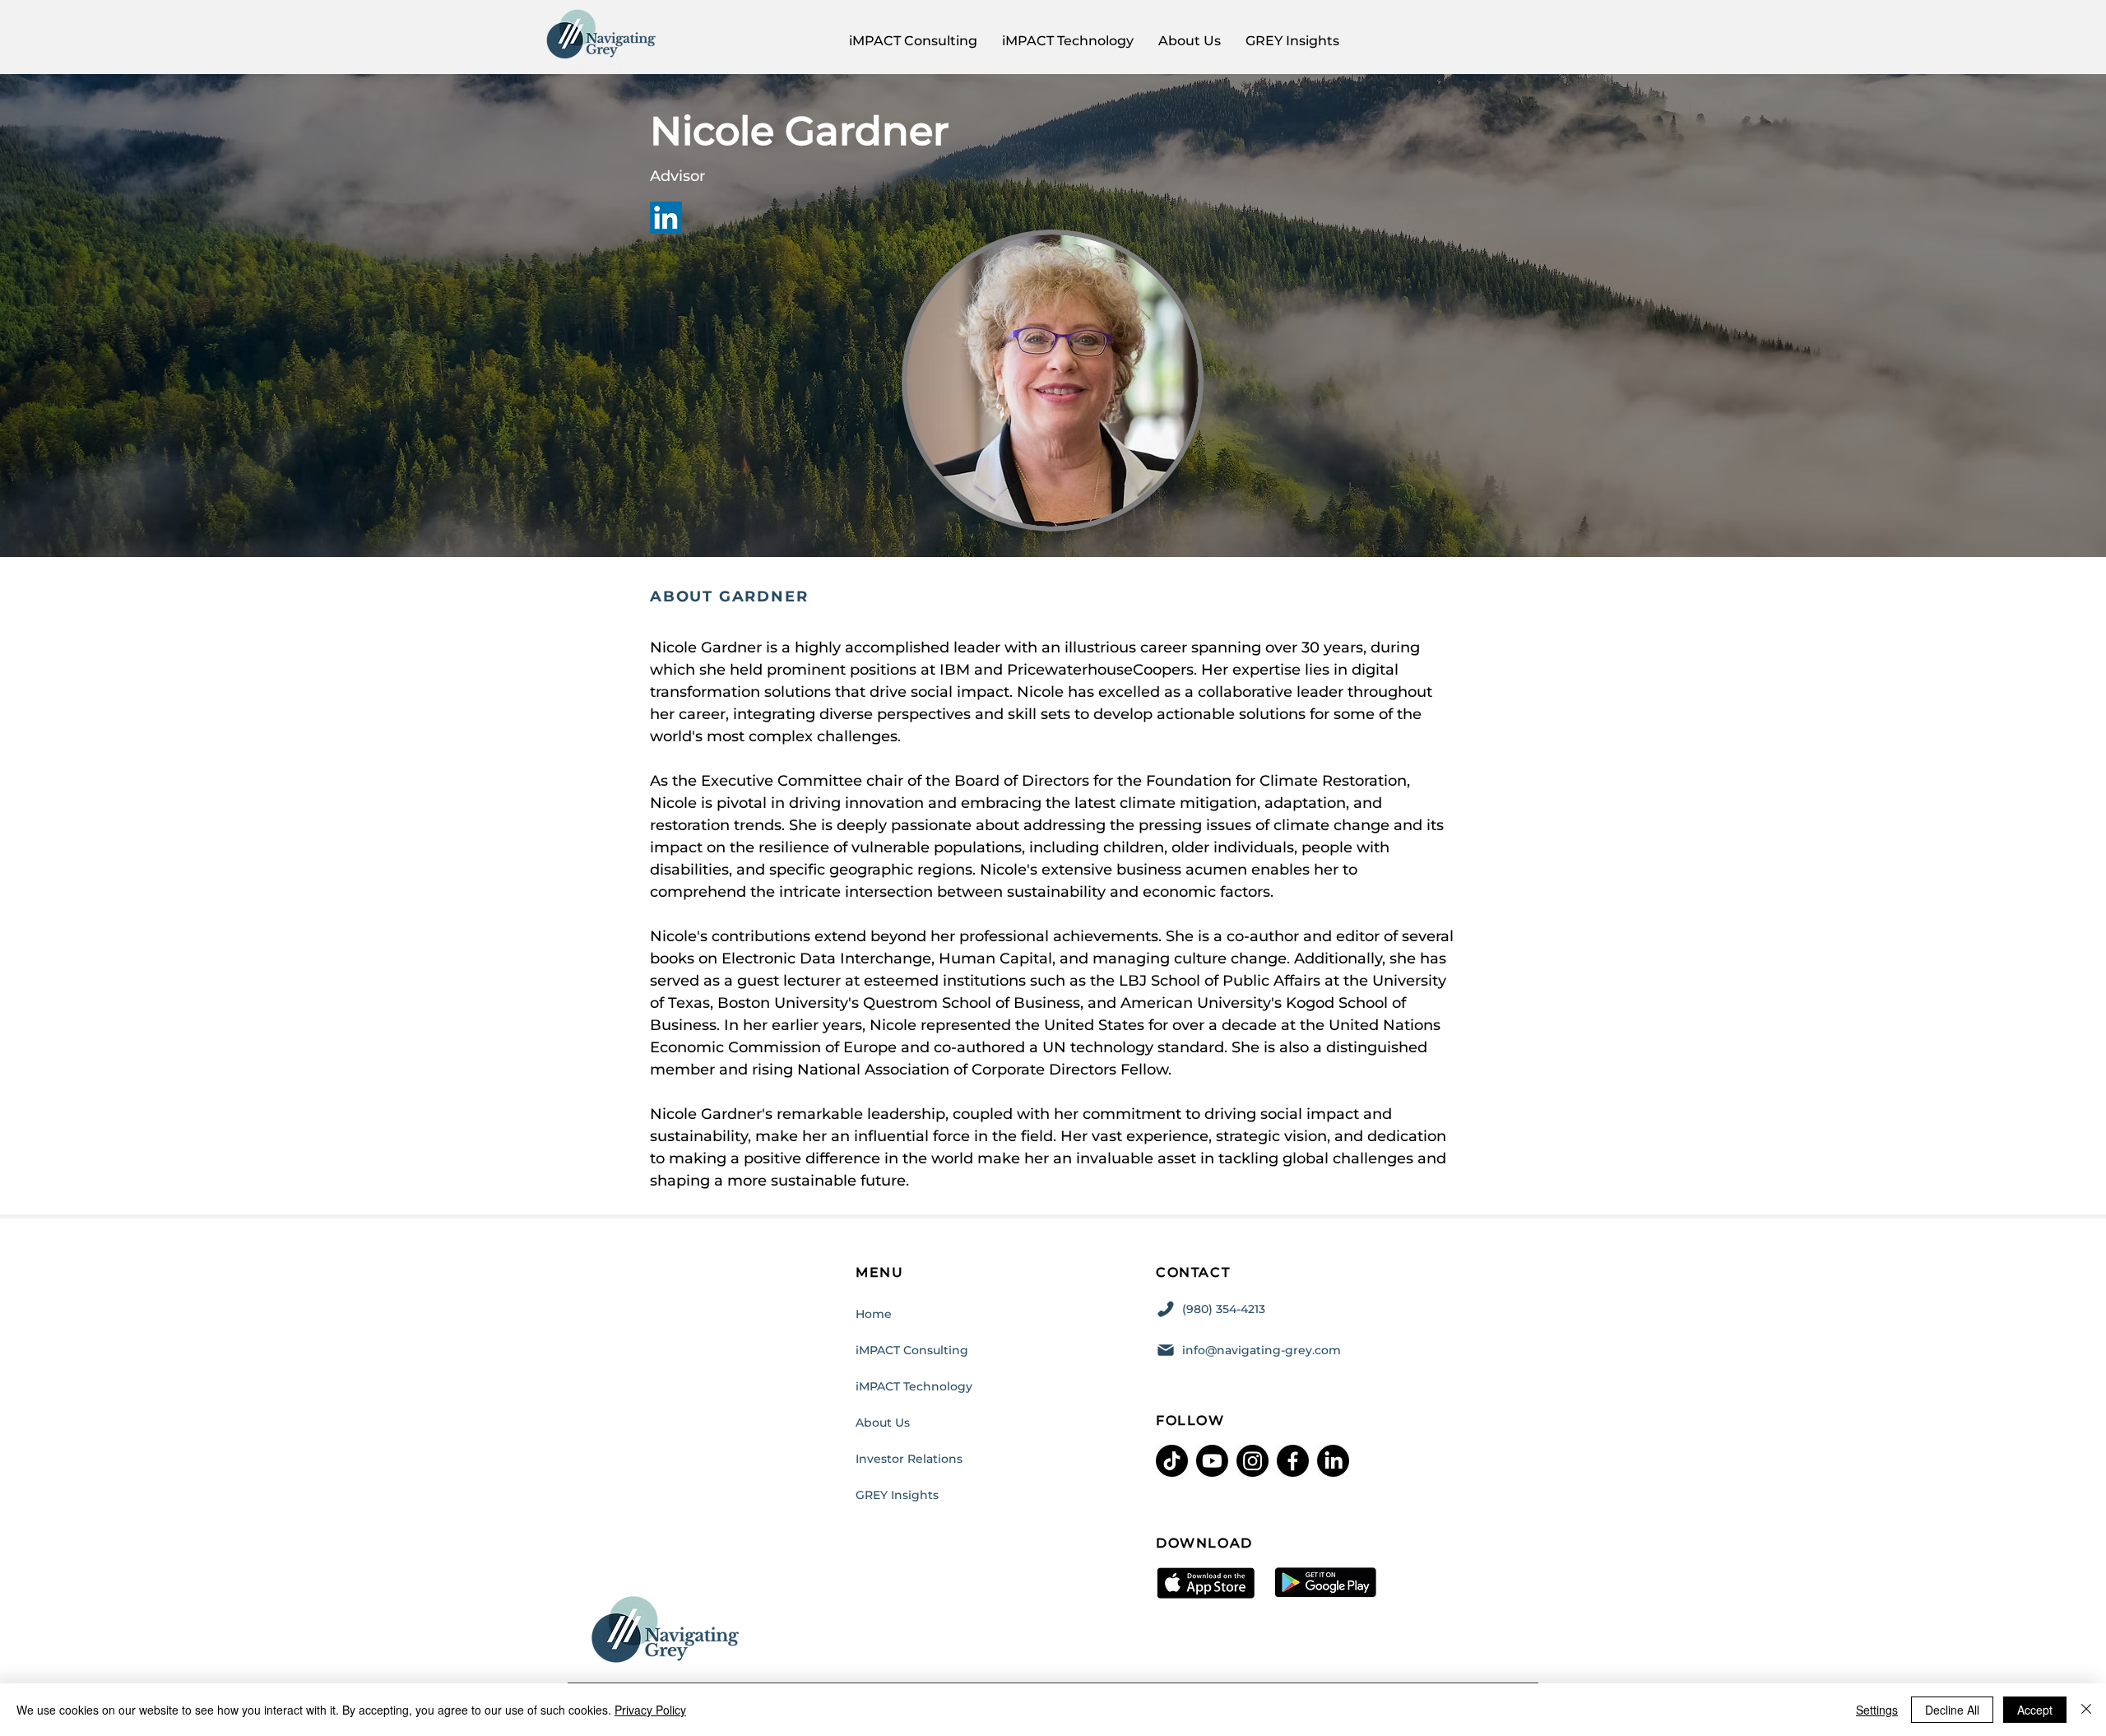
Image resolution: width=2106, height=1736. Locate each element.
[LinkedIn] (666, 218)
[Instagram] (1252, 1461)
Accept (2035, 1710)
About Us (883, 1423)
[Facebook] (1293, 1461)
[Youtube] (1212, 1461)
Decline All (1952, 1710)
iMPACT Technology (914, 1386)
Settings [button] (1877, 1710)
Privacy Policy (650, 1710)
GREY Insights (897, 1495)
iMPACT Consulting (912, 1350)
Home (874, 1314)
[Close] (2086, 1710)
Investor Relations (909, 1459)
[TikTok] (1172, 1461)
